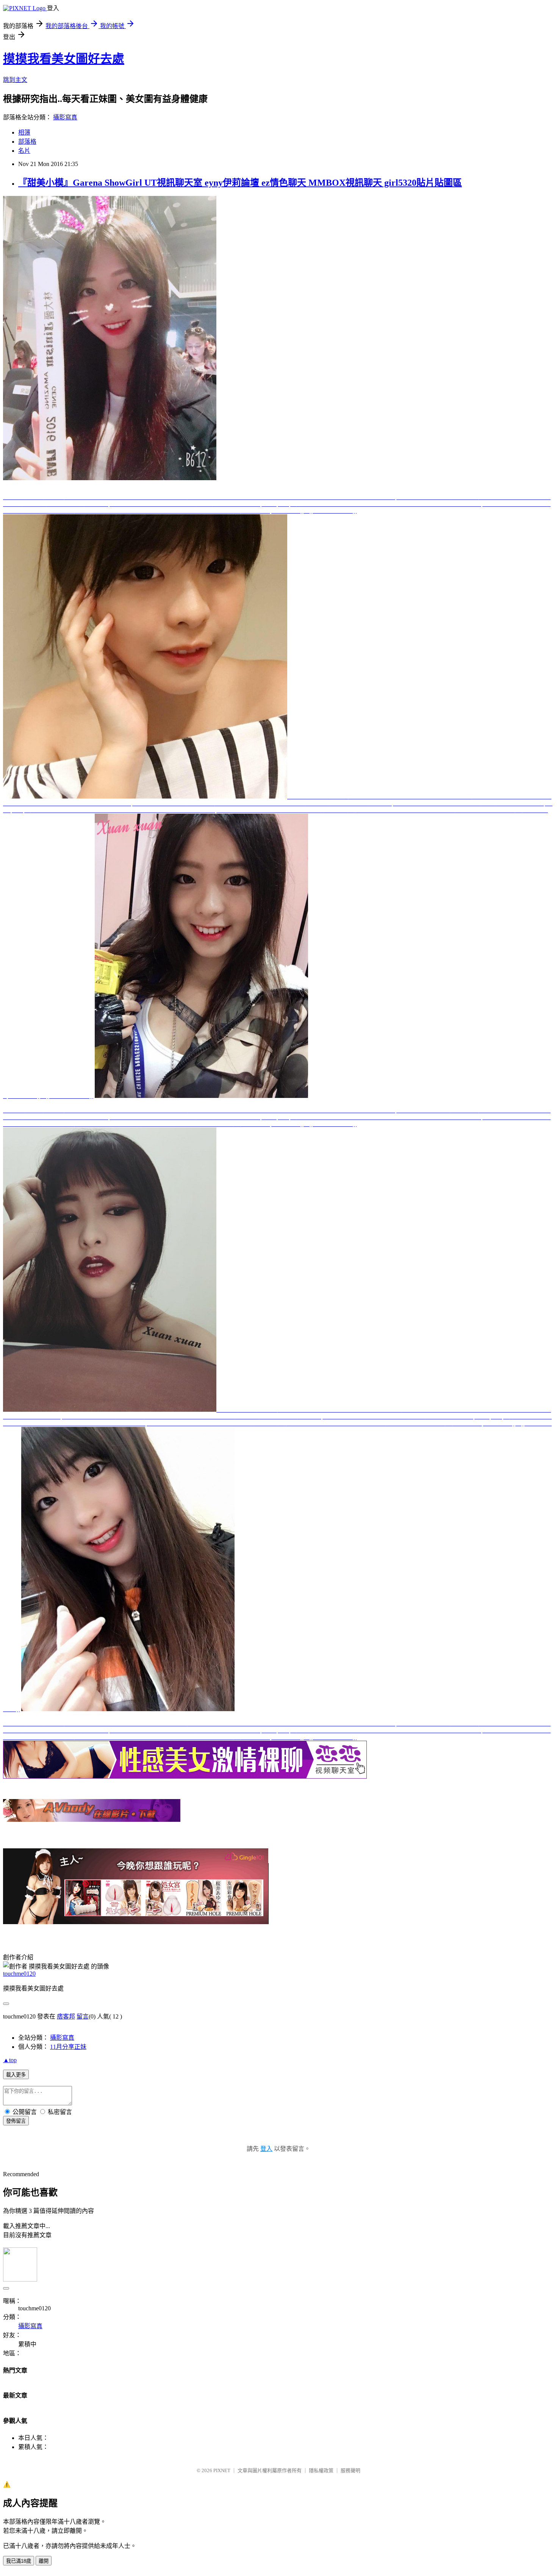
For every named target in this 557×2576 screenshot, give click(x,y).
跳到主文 (15, 80)
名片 (24, 151)
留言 (83, 2016)
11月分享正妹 (68, 2047)
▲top (10, 2060)
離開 (44, 2561)
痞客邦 (66, 2016)
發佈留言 (16, 2121)
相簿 (24, 132)
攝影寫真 (65, 117)
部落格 (27, 142)
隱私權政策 (321, 2470)
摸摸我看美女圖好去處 (64, 59)
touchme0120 (19, 1974)
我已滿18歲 (19, 2561)
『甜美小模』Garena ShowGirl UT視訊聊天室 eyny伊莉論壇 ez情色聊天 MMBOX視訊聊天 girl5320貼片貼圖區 (240, 183)
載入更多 (16, 2075)
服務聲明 (350, 2470)
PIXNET (222, 2470)
